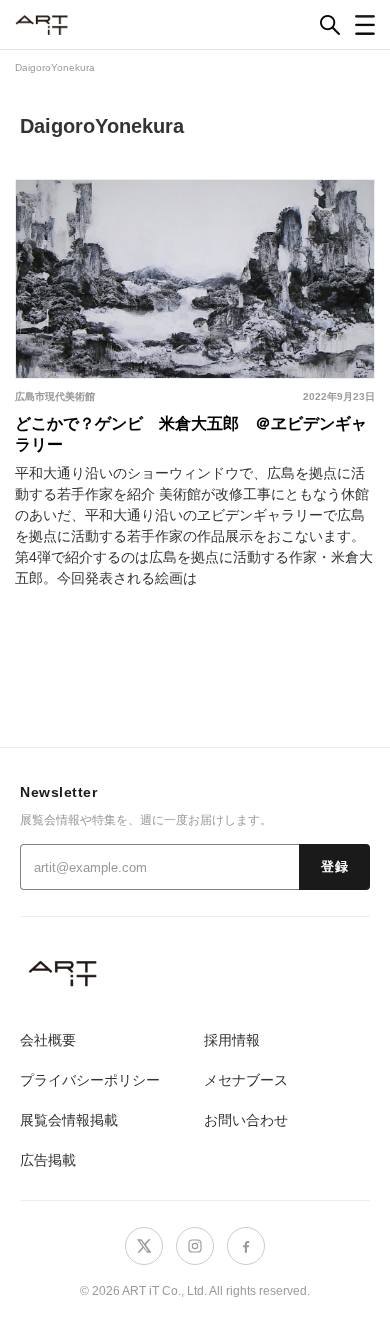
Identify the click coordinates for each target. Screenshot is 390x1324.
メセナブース (246, 1080)
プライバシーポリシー (90, 1080)
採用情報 (232, 1040)
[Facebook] (246, 1246)
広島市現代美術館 (55, 396)
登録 (334, 867)
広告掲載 (48, 1160)
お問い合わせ (246, 1120)
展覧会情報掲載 (69, 1120)
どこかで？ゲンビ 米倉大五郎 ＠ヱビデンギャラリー (191, 434)
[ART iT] (195, 972)
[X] (144, 1246)
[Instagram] (195, 1246)
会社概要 (48, 1040)
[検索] (330, 25)
